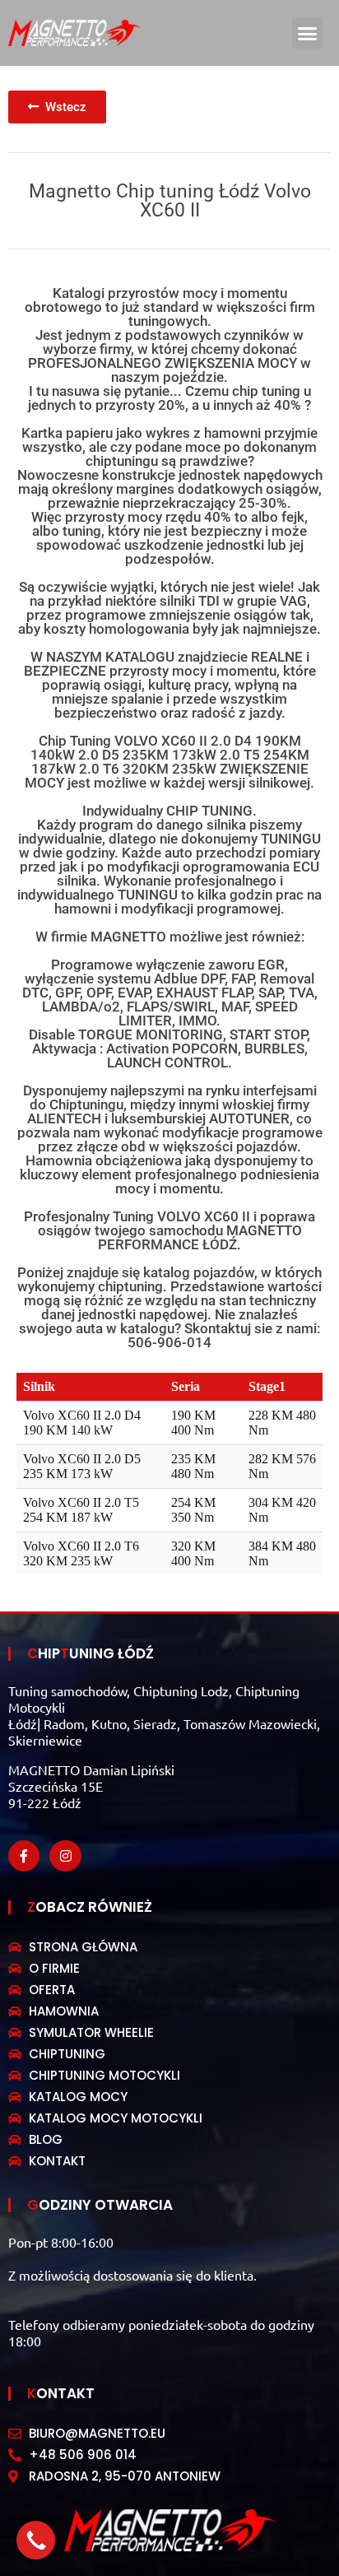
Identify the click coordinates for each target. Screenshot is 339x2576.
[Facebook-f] (24, 1856)
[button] (308, 33)
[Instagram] (65, 1856)
